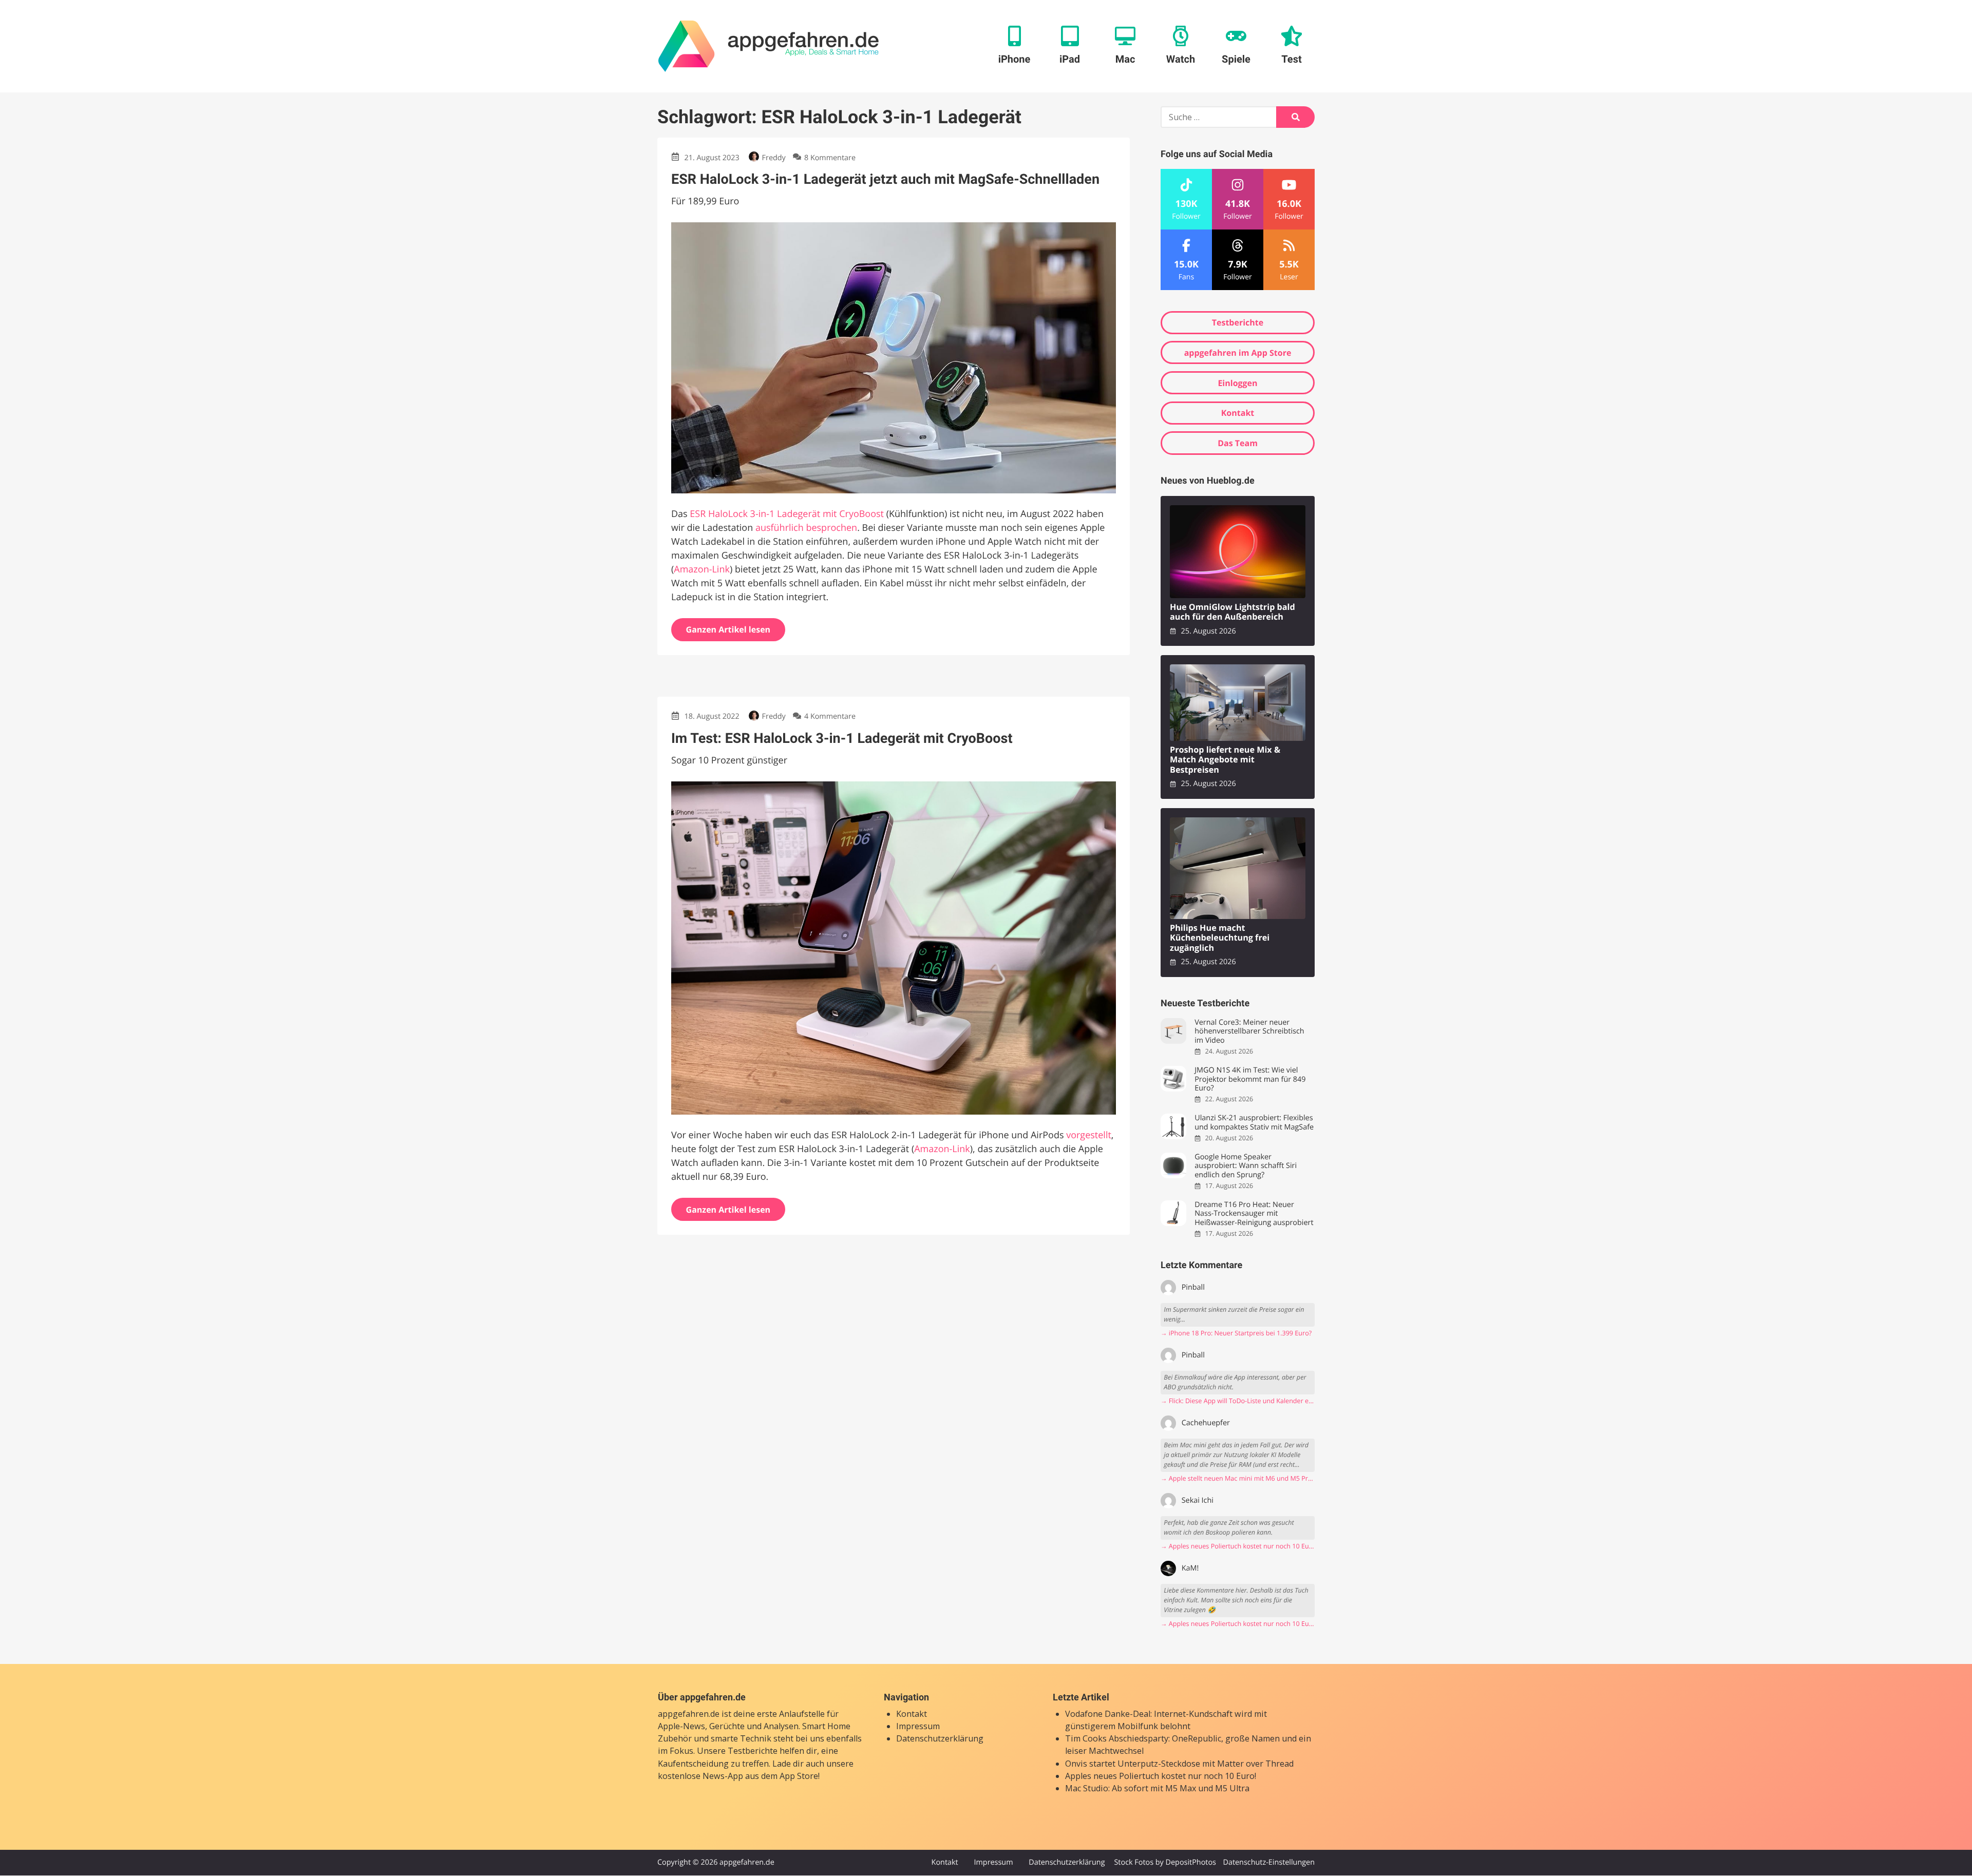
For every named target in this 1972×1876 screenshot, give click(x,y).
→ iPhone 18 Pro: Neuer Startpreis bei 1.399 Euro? (1236, 1333)
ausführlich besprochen (806, 528)
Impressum (918, 1726)
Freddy (774, 158)
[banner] (769, 46)
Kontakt (1238, 413)
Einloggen (1237, 383)
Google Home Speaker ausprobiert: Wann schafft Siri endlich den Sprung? (1246, 1166)
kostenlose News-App (700, 1776)
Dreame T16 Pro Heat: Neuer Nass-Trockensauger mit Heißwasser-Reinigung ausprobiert (1254, 1214)
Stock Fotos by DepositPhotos (1165, 1862)
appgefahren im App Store (1238, 353)
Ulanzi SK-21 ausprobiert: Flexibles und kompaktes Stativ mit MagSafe (1254, 1123)
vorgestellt (1089, 1135)
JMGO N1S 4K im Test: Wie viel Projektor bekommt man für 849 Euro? (1250, 1079)
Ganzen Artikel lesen (728, 629)
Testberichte (1238, 322)
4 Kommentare (830, 716)
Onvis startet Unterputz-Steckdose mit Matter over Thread (1179, 1764)
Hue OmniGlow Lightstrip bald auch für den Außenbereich (1232, 612)
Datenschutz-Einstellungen (1269, 1862)
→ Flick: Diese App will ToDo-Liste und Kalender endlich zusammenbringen (1238, 1401)
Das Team (1238, 443)
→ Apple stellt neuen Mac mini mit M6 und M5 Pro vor (1238, 1478)
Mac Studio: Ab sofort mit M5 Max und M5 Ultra (1157, 1788)
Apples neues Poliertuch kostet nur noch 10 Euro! (1161, 1776)
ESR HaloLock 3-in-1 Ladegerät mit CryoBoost (787, 514)
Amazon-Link (702, 569)
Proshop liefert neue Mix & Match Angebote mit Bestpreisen (1225, 760)
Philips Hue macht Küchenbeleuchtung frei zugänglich (1220, 938)
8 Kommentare (830, 158)
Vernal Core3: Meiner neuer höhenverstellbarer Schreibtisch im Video (1249, 1031)
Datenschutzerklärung (940, 1738)
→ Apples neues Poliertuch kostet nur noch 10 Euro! (1238, 1546)
